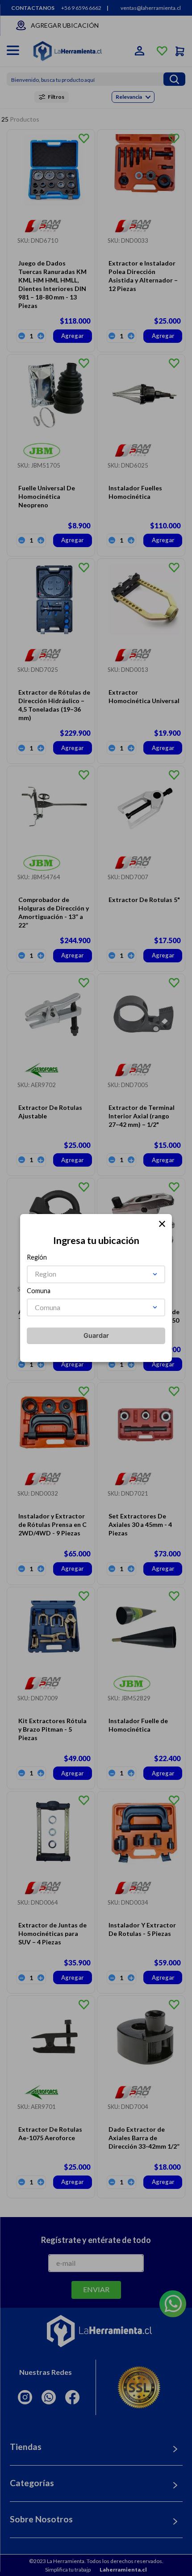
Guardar (96, 1335)
